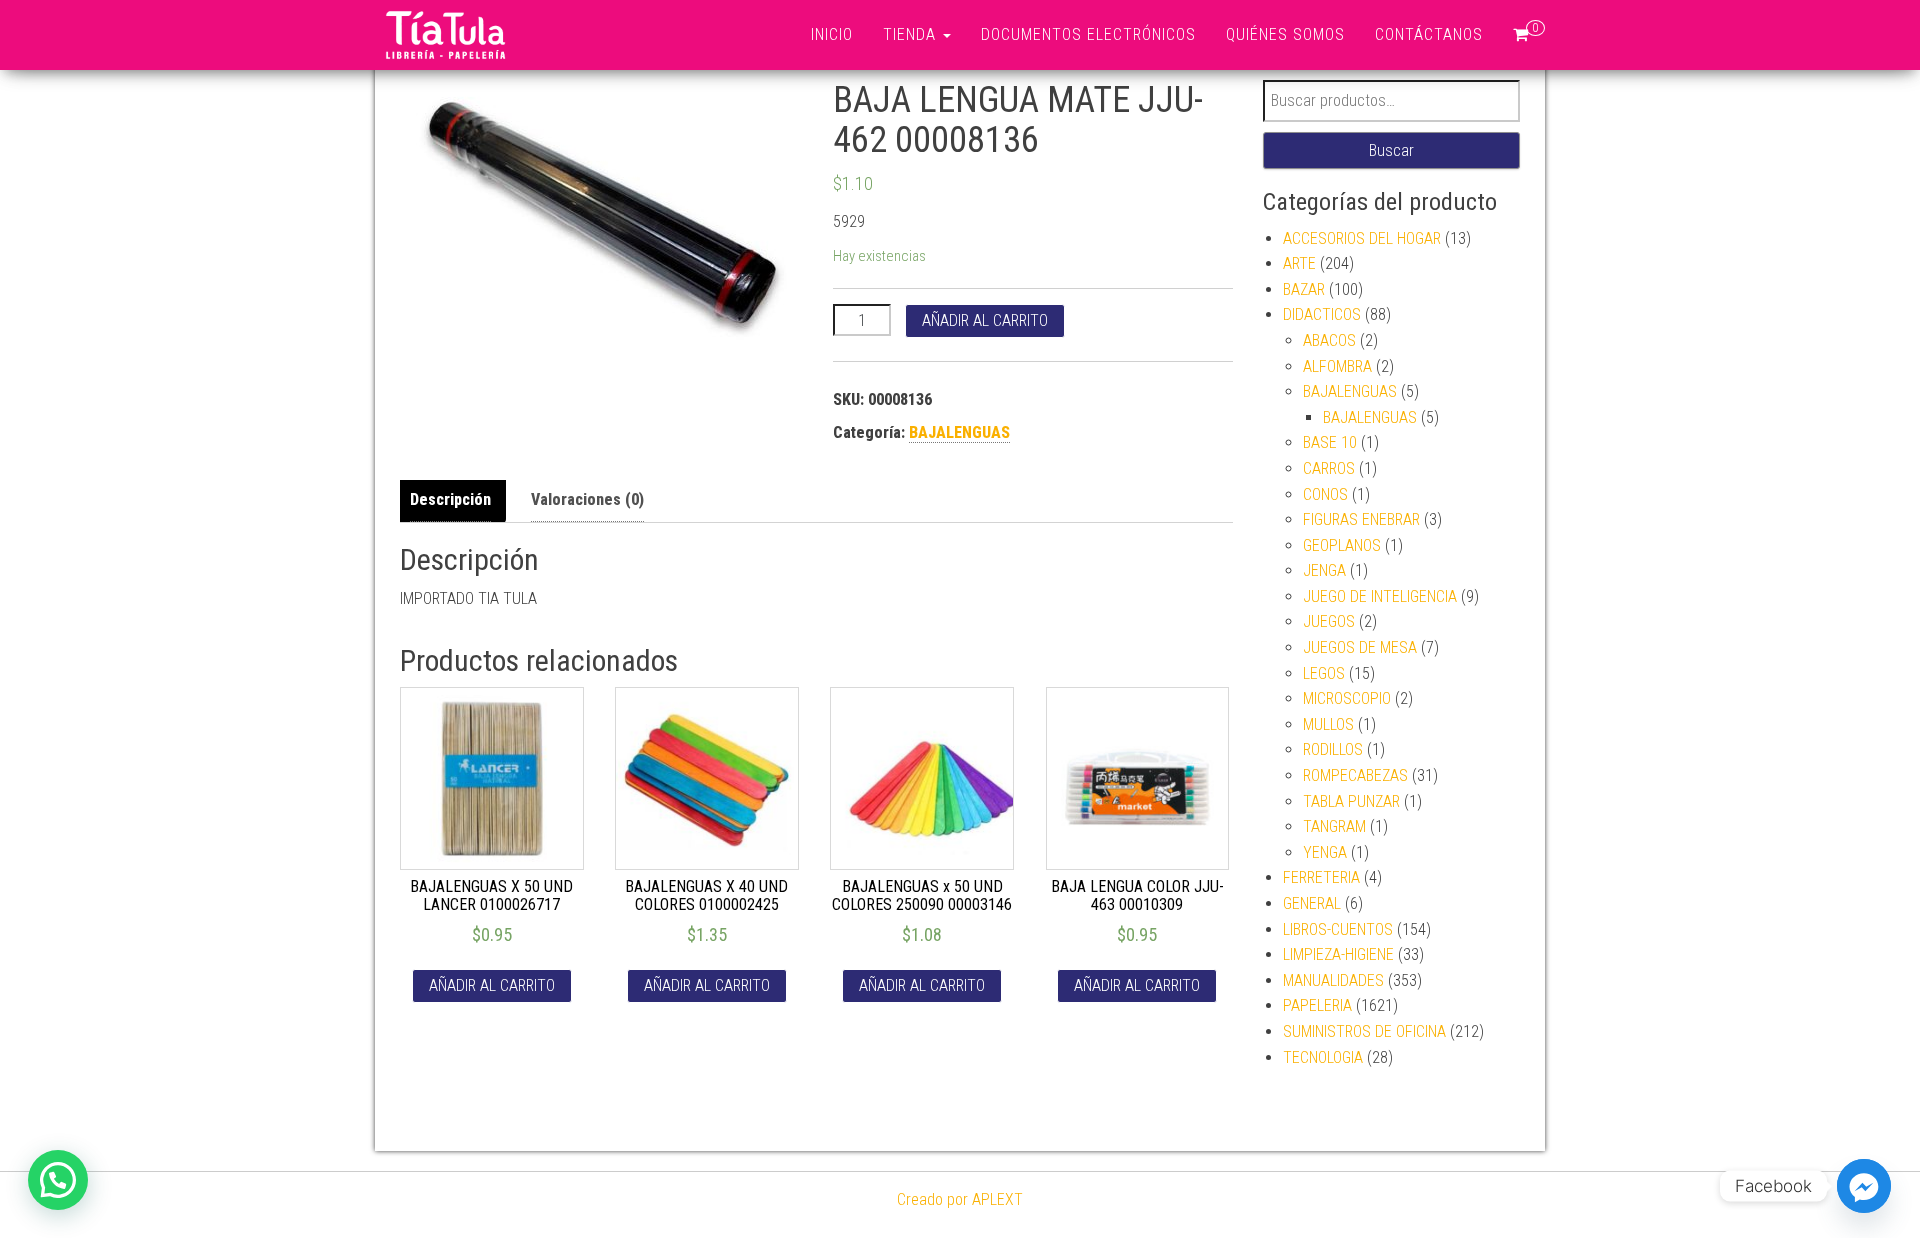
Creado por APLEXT (960, 1199)
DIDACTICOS (1322, 314)
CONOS (1325, 494)
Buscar (1391, 150)
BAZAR (1304, 289)
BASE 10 (1330, 442)
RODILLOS (1333, 749)
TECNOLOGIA (1323, 1057)
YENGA (1325, 852)
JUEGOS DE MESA (1360, 647)
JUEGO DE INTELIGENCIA (1380, 596)
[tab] (455, 500)
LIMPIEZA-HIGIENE (1338, 954)
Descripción (450, 499)
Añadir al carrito (985, 320)
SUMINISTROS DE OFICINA (1364, 1031)
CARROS (1329, 468)
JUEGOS (1329, 621)
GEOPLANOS (1342, 545)
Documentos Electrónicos (1088, 34)
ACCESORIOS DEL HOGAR (1362, 238)
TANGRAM (1334, 826)
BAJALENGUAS (959, 432)
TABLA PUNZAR (1351, 801)
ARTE (1299, 263)
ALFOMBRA (1337, 366)
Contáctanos (1429, 34)
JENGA (1324, 570)
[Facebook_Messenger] (1864, 1186)
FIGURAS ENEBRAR (1361, 519)
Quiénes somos (1285, 34)
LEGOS (1324, 673)
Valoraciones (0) (587, 499)
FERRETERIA (1321, 877)
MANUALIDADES (1333, 980)
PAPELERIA (1317, 1005)
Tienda (912, 34)
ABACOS (1329, 340)
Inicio (832, 34)
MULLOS (1328, 724)
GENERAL (1312, 903)
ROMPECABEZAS (1355, 775)
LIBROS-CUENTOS (1338, 929)
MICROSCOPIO (1347, 698)
